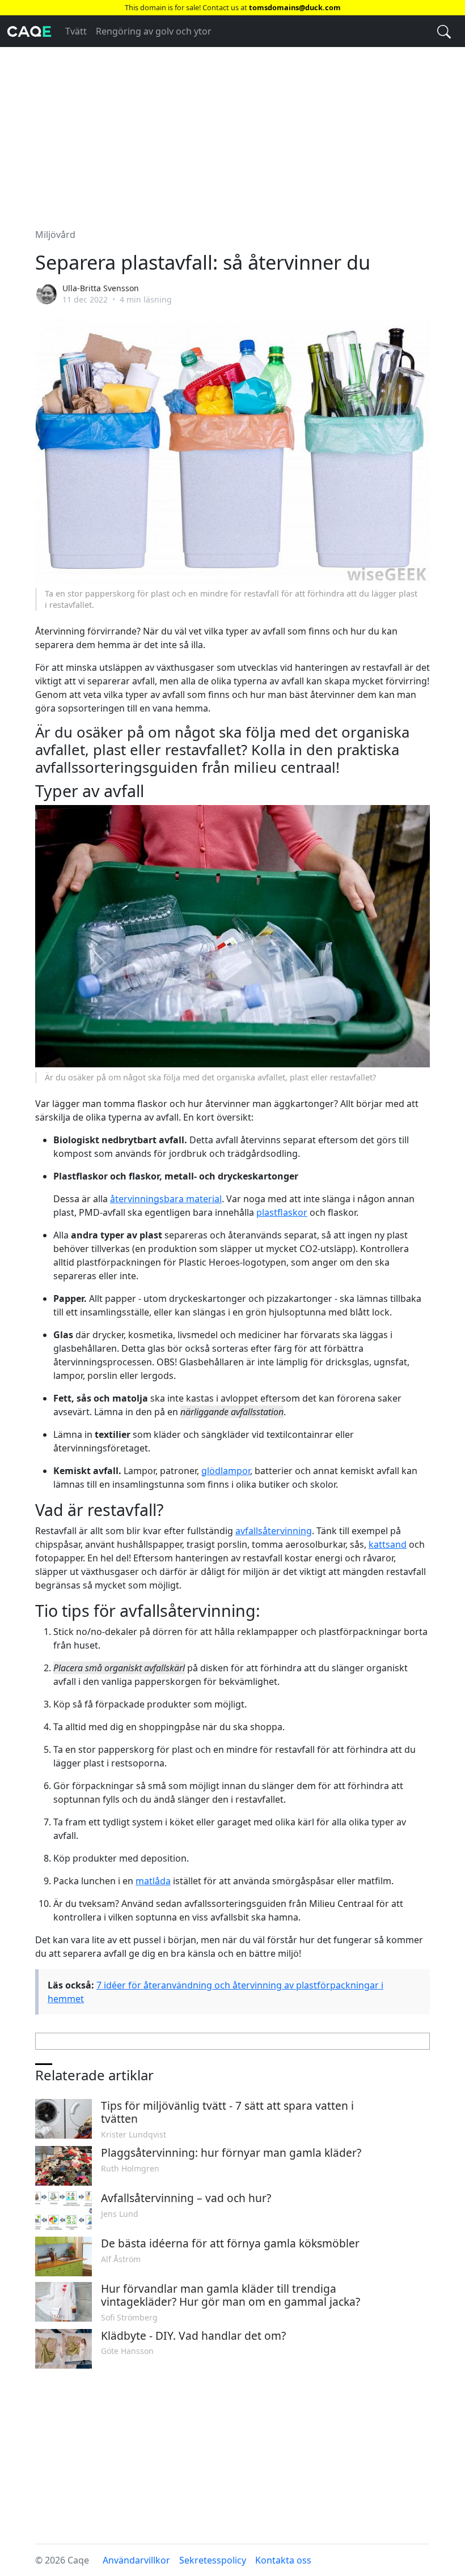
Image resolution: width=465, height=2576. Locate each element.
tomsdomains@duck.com (295, 7)
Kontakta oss (283, 2560)
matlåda (153, 1881)
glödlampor (226, 1471)
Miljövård (55, 235)
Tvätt (76, 31)
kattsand (388, 1544)
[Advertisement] (232, 131)
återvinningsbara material (166, 1199)
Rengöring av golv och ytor (154, 31)
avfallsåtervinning (274, 1531)
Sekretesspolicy (213, 2560)
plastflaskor (282, 1212)
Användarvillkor (136, 2560)
